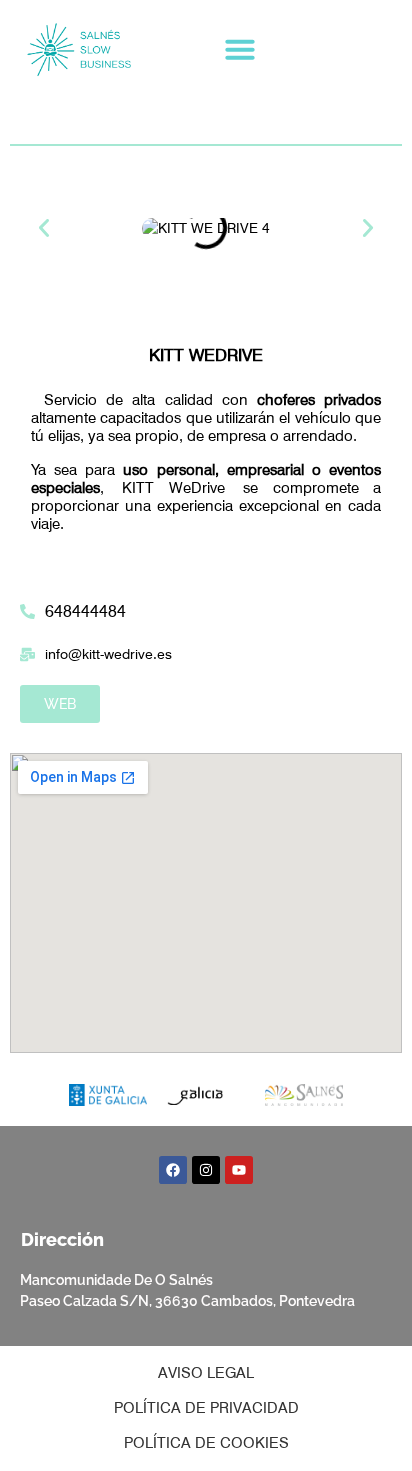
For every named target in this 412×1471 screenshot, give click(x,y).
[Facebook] (173, 1170)
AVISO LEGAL (206, 1373)
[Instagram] (206, 1170)
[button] (240, 49)
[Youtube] (239, 1170)
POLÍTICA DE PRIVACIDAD (206, 1408)
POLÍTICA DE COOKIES (206, 1443)
